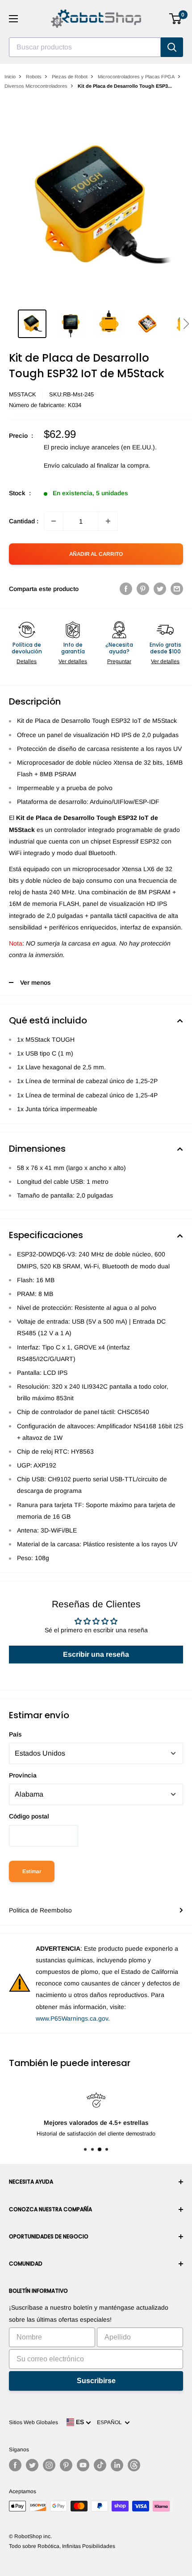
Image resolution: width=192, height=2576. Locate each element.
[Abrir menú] (13, 19)
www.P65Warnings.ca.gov (72, 2018)
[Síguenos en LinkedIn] (117, 2465)
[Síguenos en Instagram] (49, 2465)
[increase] (108, 521)
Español (111, 2422)
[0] (176, 19)
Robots (34, 77)
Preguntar (119, 661)
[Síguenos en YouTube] (83, 2465)
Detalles (27, 661)
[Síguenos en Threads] (134, 2465)
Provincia (23, 1775)
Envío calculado (66, 465)
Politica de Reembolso (40, 1910)
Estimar (32, 1871)
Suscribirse (96, 2381)
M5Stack (23, 394)
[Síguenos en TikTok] (100, 2465)
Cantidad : (24, 521)
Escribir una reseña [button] (96, 1654)
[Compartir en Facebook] (126, 589)
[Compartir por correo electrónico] (177, 589)
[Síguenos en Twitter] (32, 2465)
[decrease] (54, 521)
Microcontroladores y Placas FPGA (136, 77)
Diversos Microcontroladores (36, 86)
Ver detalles (73, 661)
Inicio (10, 77)
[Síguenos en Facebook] (15, 2465)
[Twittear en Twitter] (160, 589)
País (15, 1734)
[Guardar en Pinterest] (143, 589)
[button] (186, 324)
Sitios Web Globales (33, 2422)
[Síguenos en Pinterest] (66, 2465)
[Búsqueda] (172, 47)
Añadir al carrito (96, 554)
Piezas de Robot (70, 77)
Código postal (29, 1816)
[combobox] (85, 47)
